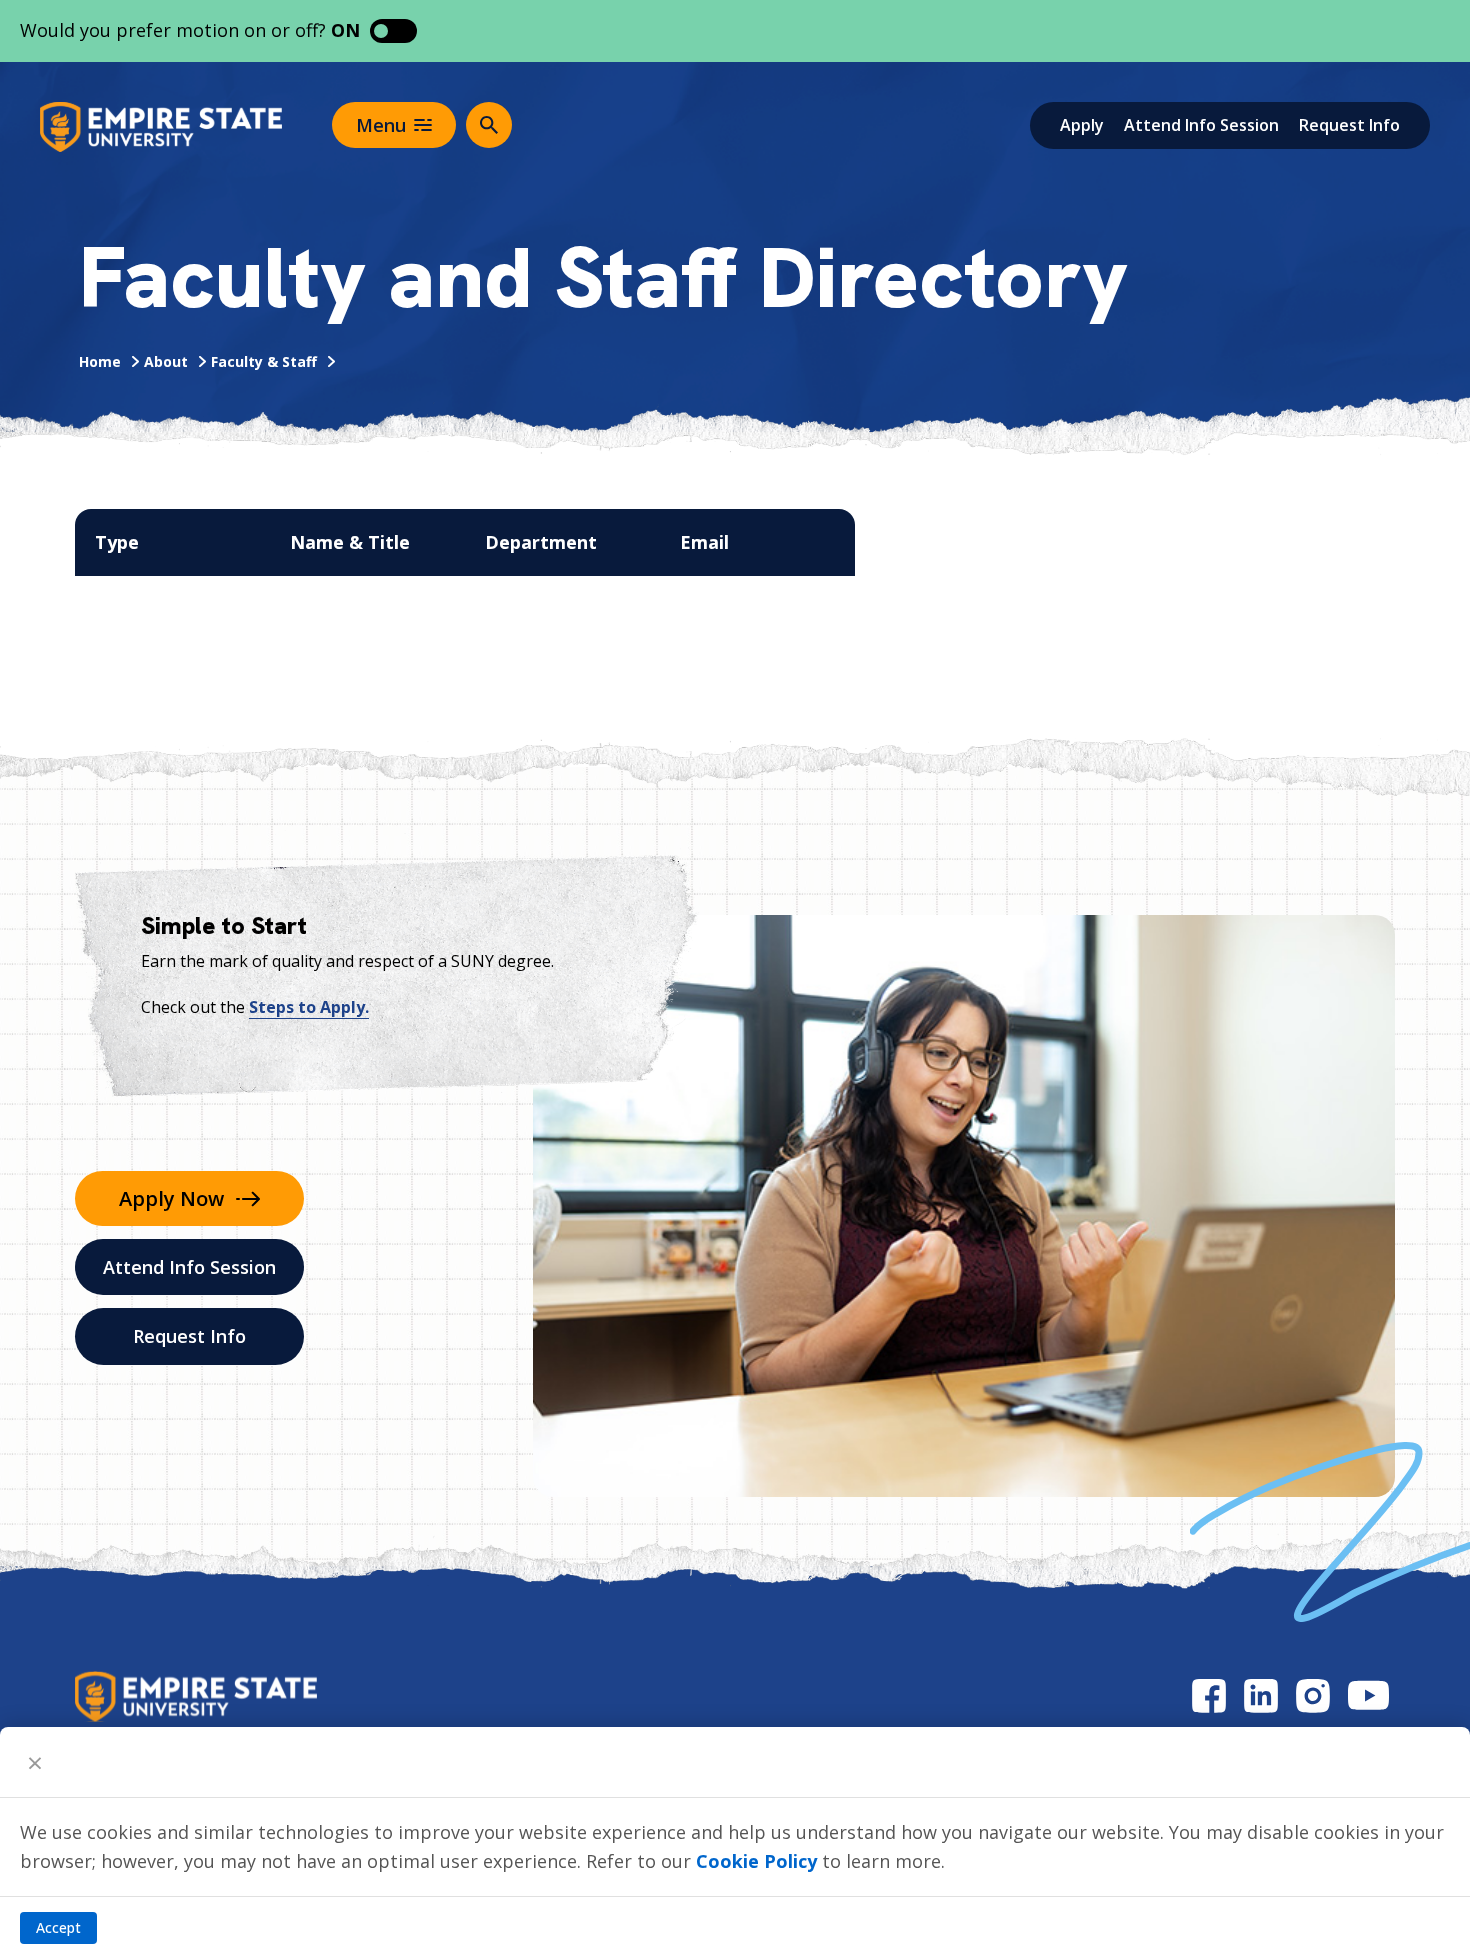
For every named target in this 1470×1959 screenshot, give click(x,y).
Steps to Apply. (309, 1007)
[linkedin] (1261, 1695)
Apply (1082, 125)
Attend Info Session (1201, 125)
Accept (58, 1927)
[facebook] (1209, 1695)
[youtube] (1368, 1695)
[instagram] (1313, 1695)
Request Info (1349, 125)
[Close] (35, 1762)
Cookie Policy (756, 1861)
